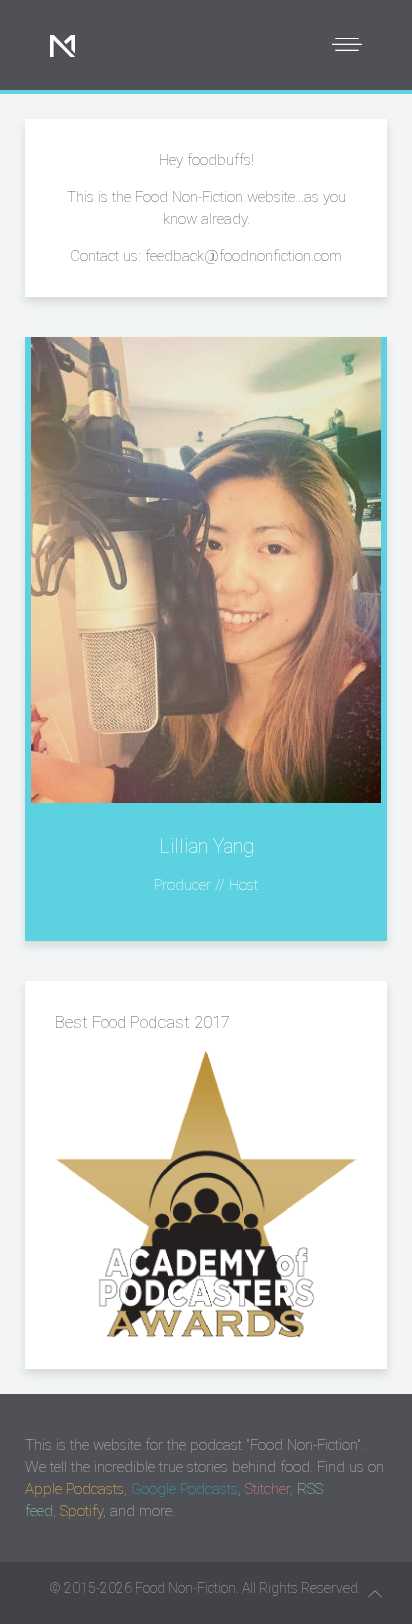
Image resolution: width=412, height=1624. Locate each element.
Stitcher (267, 1489)
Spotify (81, 1511)
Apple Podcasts (74, 1489)
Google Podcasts (184, 1489)
